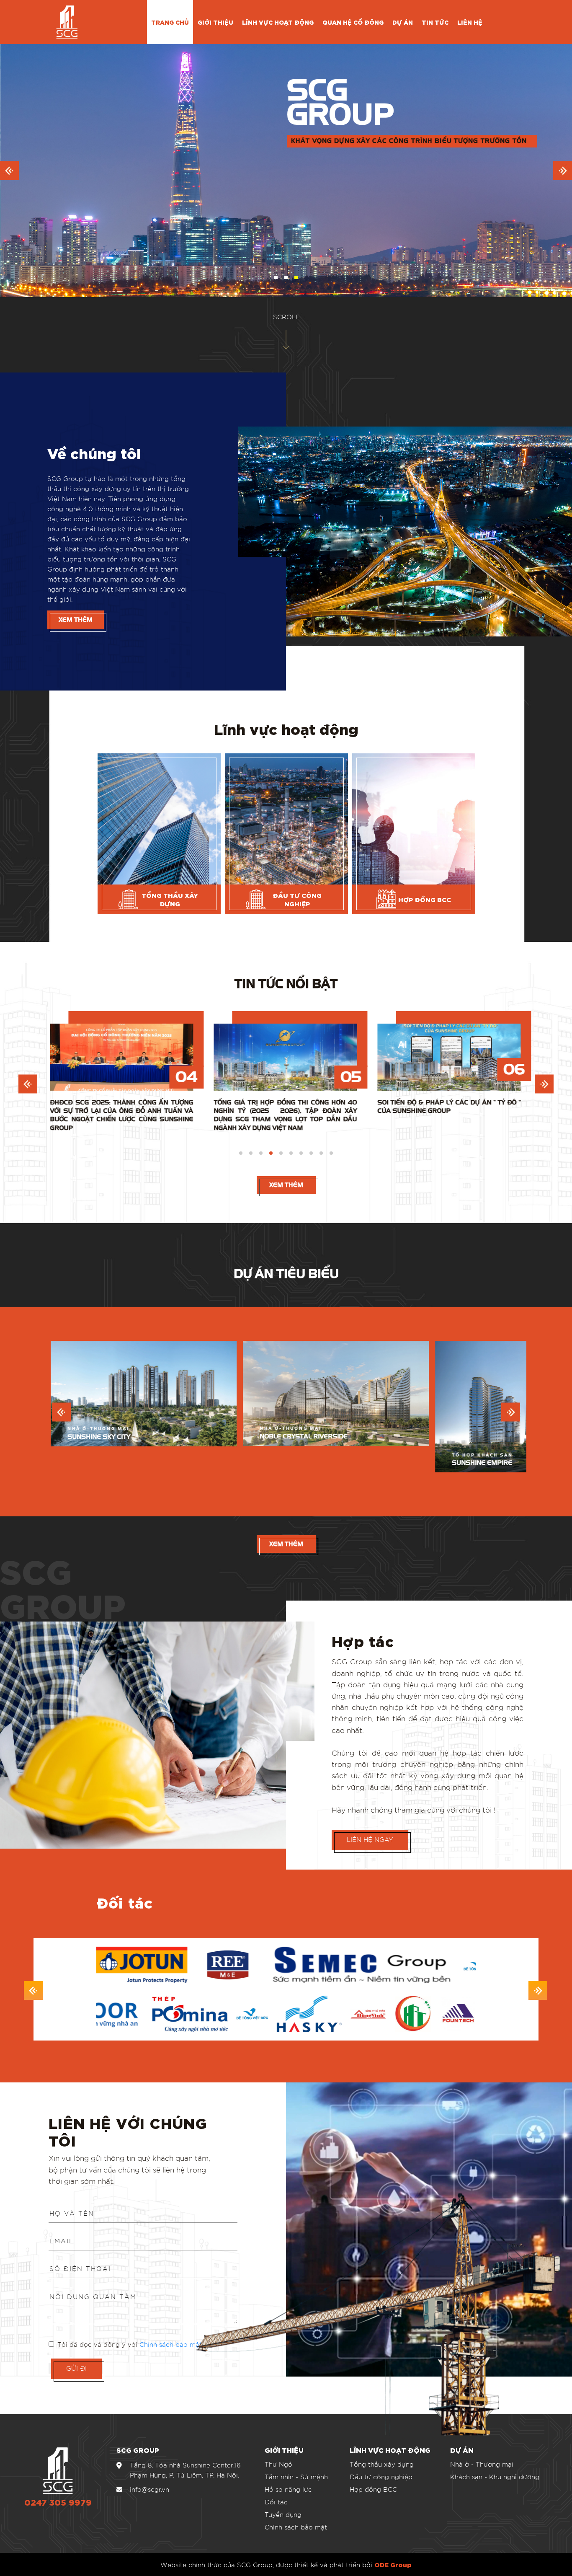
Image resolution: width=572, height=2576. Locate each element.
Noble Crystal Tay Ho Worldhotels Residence (318, 1434)
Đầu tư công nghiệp (381, 2477)
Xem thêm (76, 620)
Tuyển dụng (283, 2514)
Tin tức (435, 22)
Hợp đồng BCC (373, 2489)
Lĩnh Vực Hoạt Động (278, 22)
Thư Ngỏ (278, 2464)
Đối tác (276, 2502)
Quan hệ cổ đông (353, 22)
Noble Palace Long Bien (104, 1471)
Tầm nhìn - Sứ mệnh (296, 2477)
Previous (28, 1084)
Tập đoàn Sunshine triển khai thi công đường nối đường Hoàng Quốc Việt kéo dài (172, 1111)
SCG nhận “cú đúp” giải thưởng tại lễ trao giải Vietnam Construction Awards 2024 (500, 1111)
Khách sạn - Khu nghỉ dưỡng (495, 2477)
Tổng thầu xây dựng (382, 2464)
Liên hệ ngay (370, 1839)
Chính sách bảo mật (171, 2344)
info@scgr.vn (149, 2489)
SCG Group (63, 1585)
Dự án (403, 22)
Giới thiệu (215, 22)
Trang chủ (170, 22)
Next (544, 1084)
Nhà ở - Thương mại (482, 2464)
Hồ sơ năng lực (288, 2489)
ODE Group (393, 2564)
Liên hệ (470, 22)
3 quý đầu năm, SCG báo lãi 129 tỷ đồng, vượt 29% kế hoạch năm (336, 1107)
